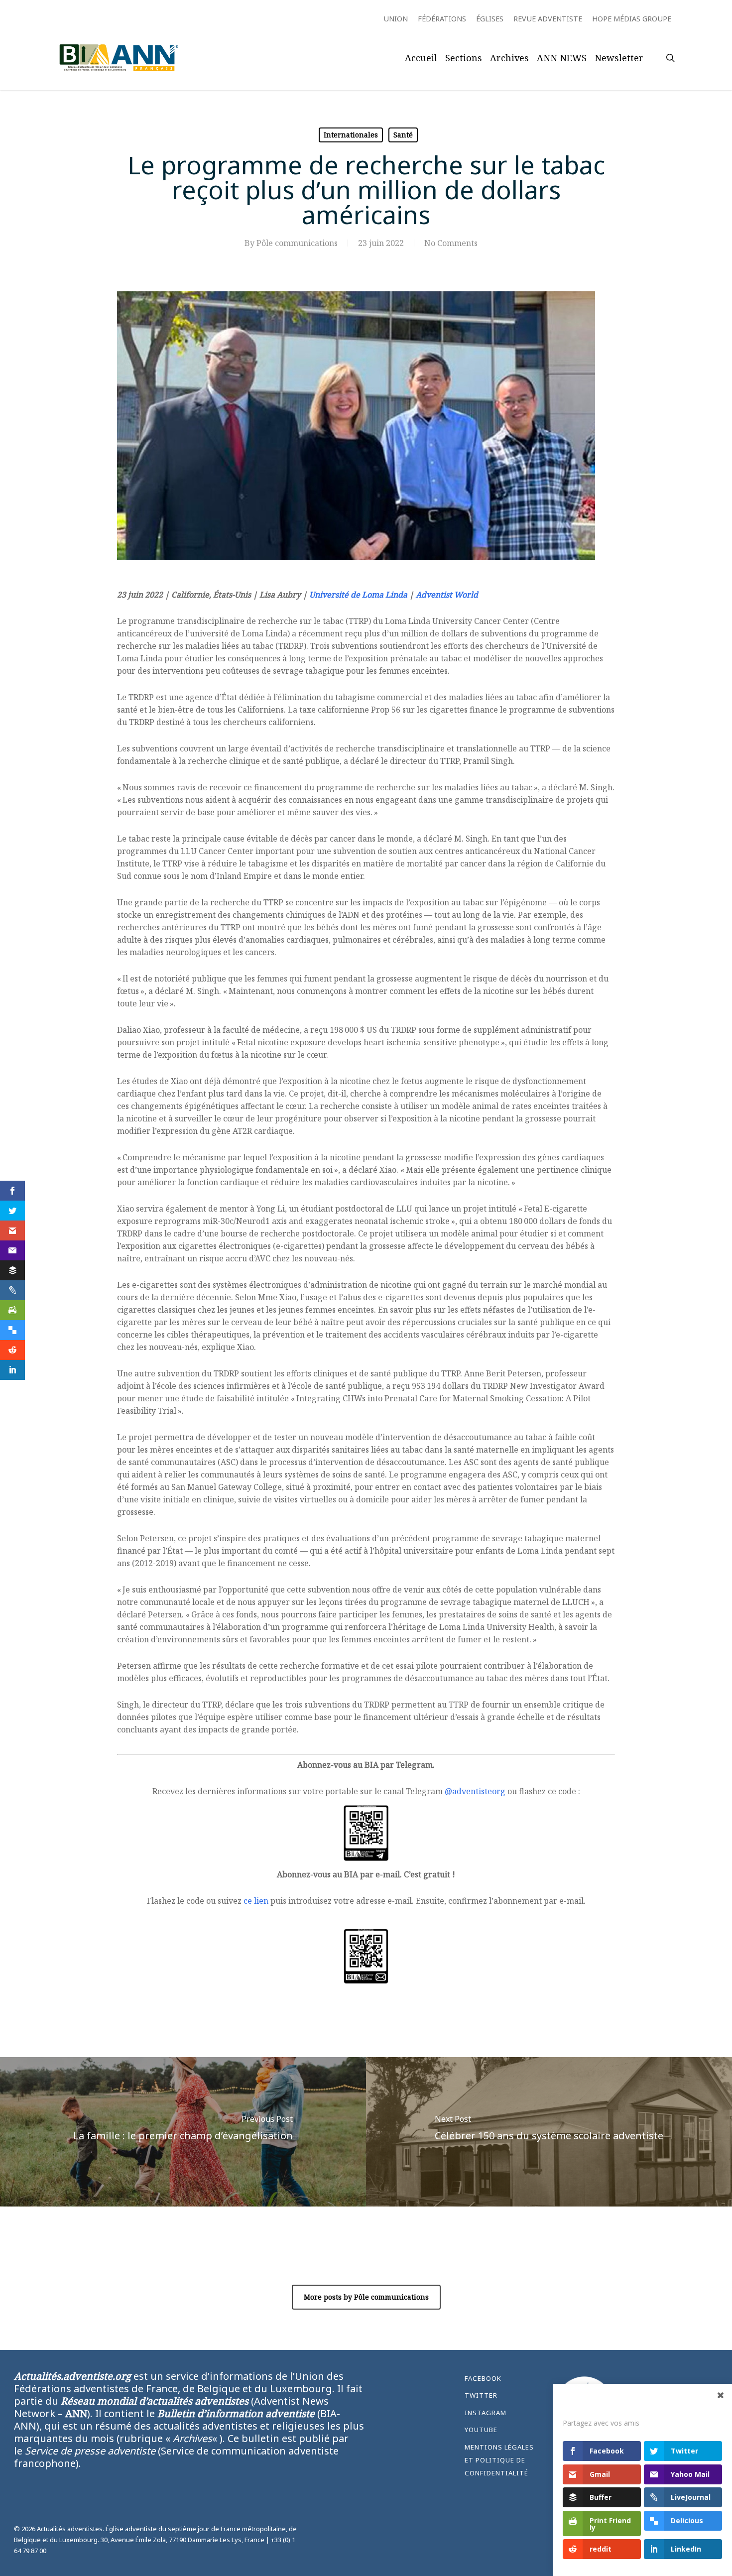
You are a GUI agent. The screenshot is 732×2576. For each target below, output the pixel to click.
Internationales (351, 135)
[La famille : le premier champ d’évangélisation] (183, 2132)
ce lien (256, 1901)
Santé (403, 135)
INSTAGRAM (486, 2413)
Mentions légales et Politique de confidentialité (499, 2460)
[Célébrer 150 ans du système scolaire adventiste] (549, 2132)
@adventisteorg (475, 1791)
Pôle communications (297, 243)
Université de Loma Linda (358, 595)
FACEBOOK (483, 2378)
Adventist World (447, 595)
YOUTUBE (481, 2430)
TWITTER (481, 2395)
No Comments (451, 243)
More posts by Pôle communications (366, 2297)
